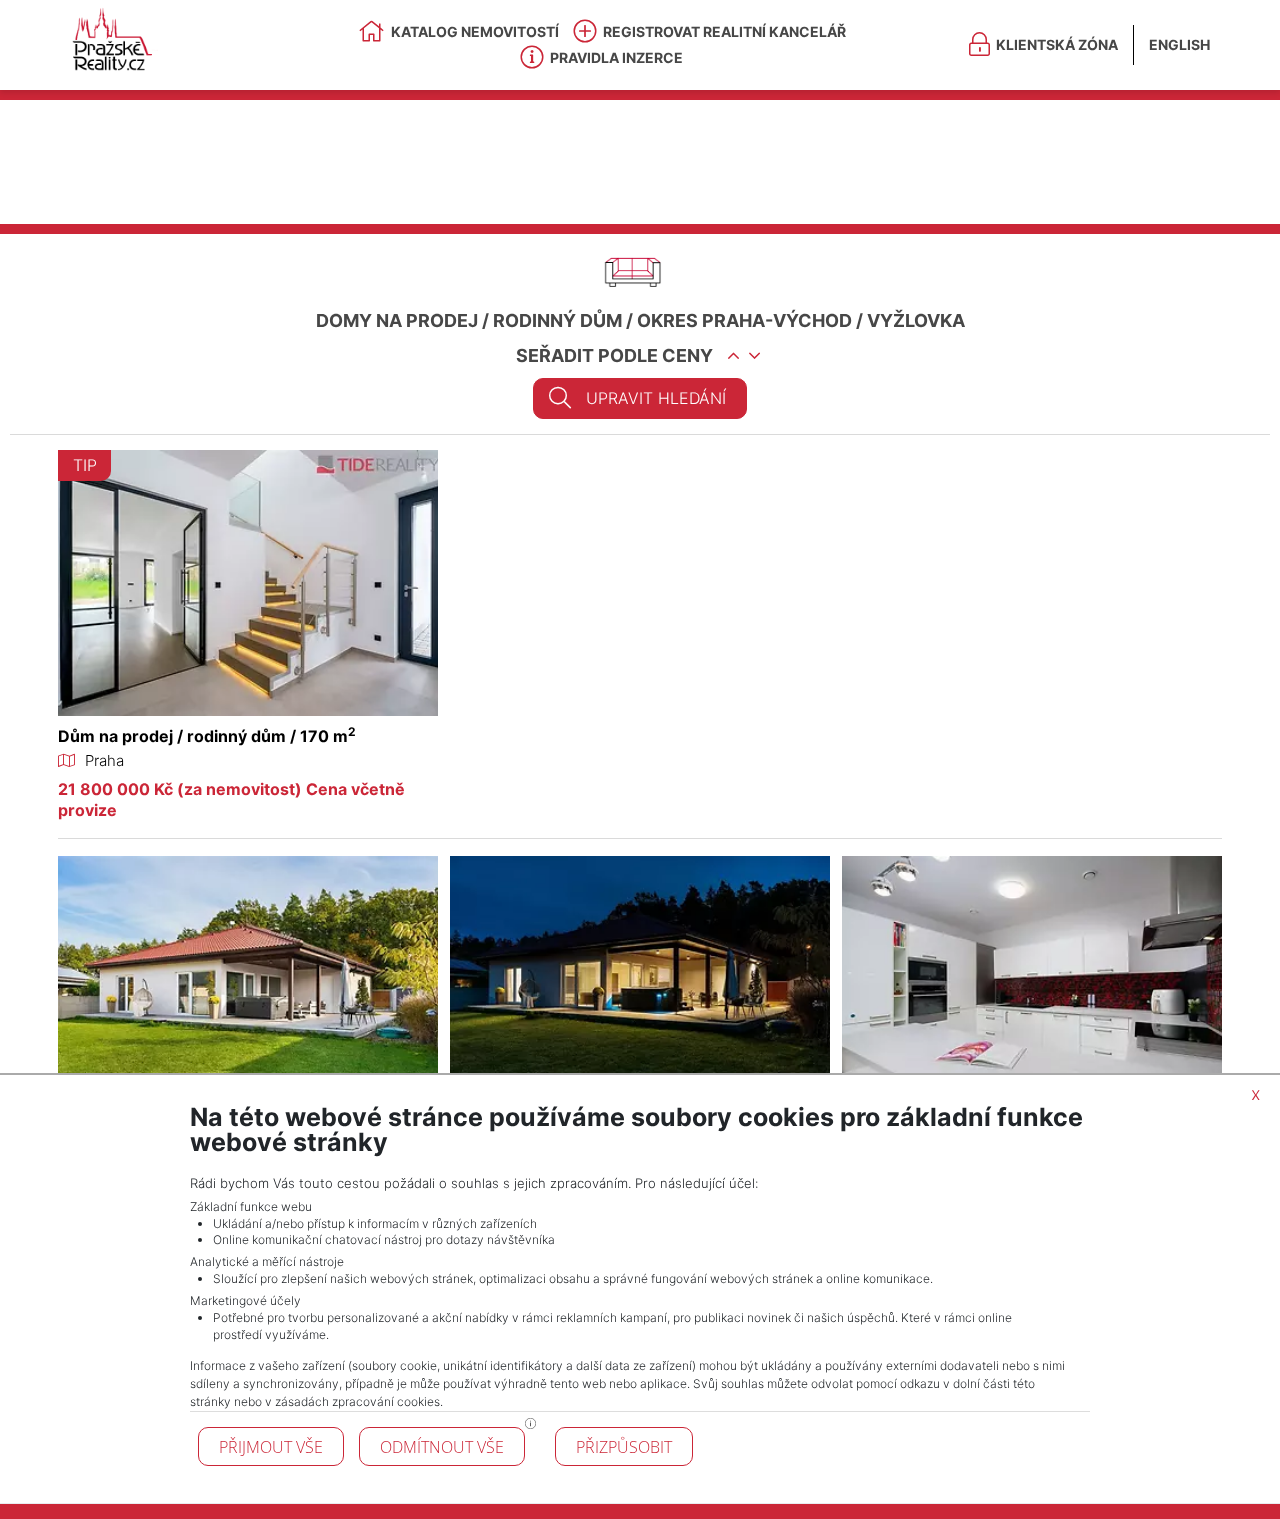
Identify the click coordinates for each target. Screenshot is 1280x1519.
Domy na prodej (397, 320)
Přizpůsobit (624, 1447)
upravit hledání (656, 398)
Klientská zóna (1057, 44)
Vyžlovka (916, 320)
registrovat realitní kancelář (724, 31)
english (1179, 44)
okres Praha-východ (744, 320)
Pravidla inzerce (616, 57)
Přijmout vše (271, 1447)
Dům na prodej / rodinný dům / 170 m (207, 736)
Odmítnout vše (442, 1447)
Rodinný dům (557, 320)
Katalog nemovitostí (475, 31)
